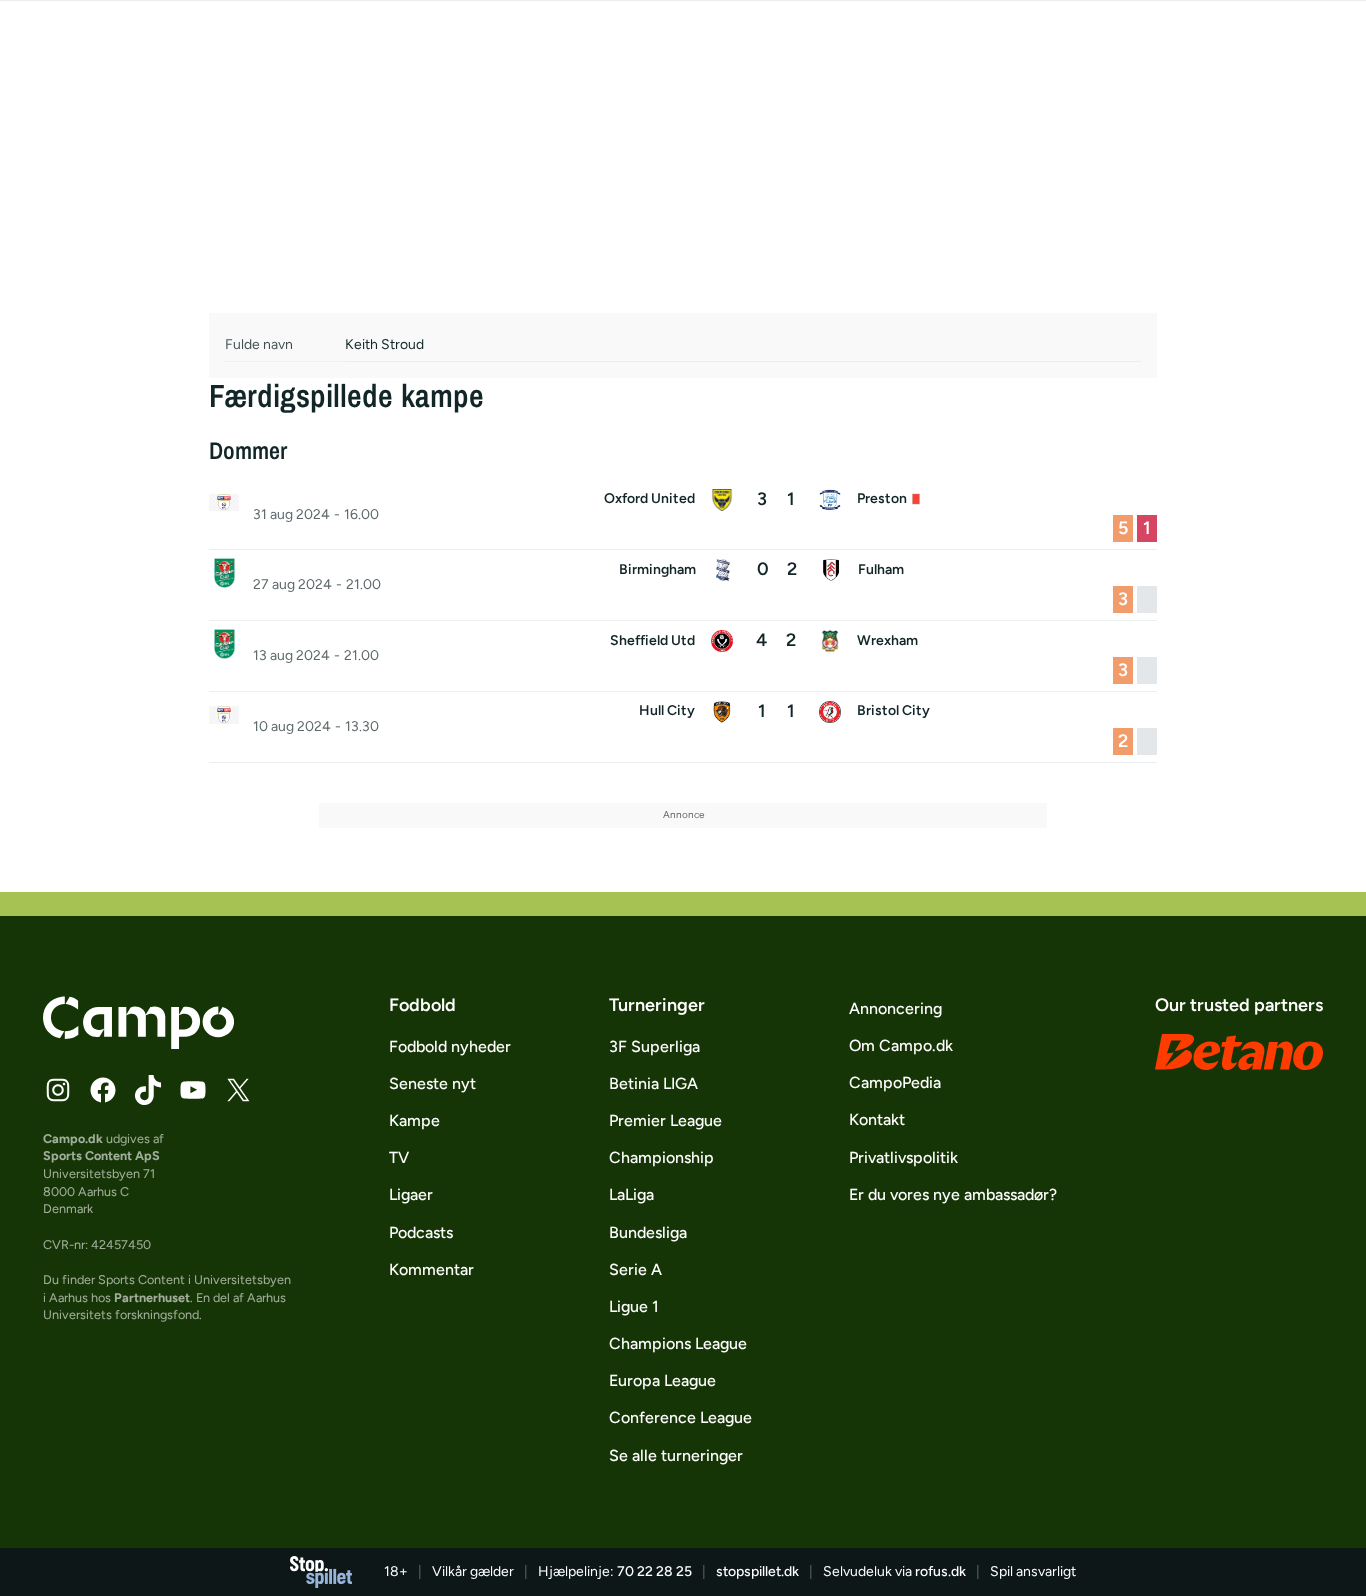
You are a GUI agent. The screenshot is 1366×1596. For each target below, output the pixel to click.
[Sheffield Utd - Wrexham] (683, 656)
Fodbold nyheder (450, 1046)
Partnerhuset (152, 1297)
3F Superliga (654, 1046)
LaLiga (631, 1194)
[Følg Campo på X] (238, 1090)
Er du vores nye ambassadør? (953, 1194)
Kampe (414, 1120)
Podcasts (421, 1232)
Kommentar (431, 1269)
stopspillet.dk (757, 1571)
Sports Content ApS (101, 1155)
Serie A (635, 1269)
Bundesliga (648, 1232)
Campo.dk (73, 1138)
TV (399, 1157)
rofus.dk (940, 1571)
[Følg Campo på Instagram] (58, 1090)
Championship (661, 1157)
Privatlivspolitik (903, 1157)
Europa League (662, 1380)
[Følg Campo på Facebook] (103, 1090)
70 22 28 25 (654, 1571)
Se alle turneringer (676, 1455)
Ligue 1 (634, 1306)
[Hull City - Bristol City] (683, 727)
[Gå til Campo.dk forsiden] (138, 1043)
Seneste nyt (432, 1083)
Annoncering (895, 1008)
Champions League (678, 1343)
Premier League (665, 1120)
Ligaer (411, 1194)
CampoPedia (895, 1082)
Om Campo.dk (901, 1045)
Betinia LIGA (653, 1083)
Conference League (680, 1417)
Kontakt (877, 1119)
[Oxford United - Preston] (683, 515)
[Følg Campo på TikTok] (148, 1090)
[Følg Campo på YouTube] (193, 1090)
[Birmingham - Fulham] (683, 585)
